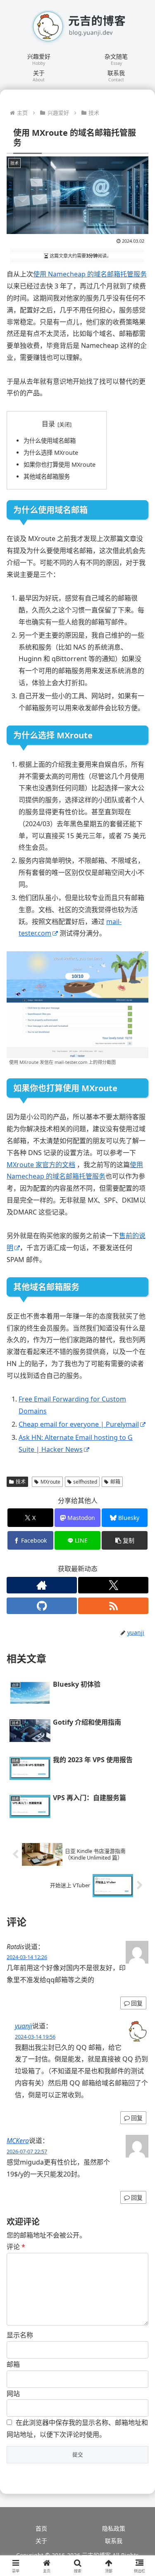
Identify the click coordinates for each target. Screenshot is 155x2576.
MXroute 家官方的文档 (41, 1165)
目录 (48, 424)
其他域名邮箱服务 (47, 476)
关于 (41, 2541)
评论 (16, 2247)
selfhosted (85, 1482)
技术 (21, 1482)
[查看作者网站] (42, 1585)
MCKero (18, 2141)
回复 (137, 2003)
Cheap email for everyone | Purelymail (79, 1424)
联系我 (114, 2541)
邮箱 (115, 1482)
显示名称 (20, 2335)
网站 (13, 2394)
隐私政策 (114, 2528)
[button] (125, 1540)
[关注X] (113, 1585)
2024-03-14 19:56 (35, 2037)
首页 (41, 2528)
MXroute (50, 1482)
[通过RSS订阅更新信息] (113, 1606)
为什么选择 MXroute (51, 453)
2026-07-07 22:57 (27, 2151)
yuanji (24, 2026)
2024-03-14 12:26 (27, 1957)
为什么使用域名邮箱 (50, 441)
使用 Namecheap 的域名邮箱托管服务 (90, 274)
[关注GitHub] (42, 1606)
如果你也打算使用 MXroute (60, 464)
